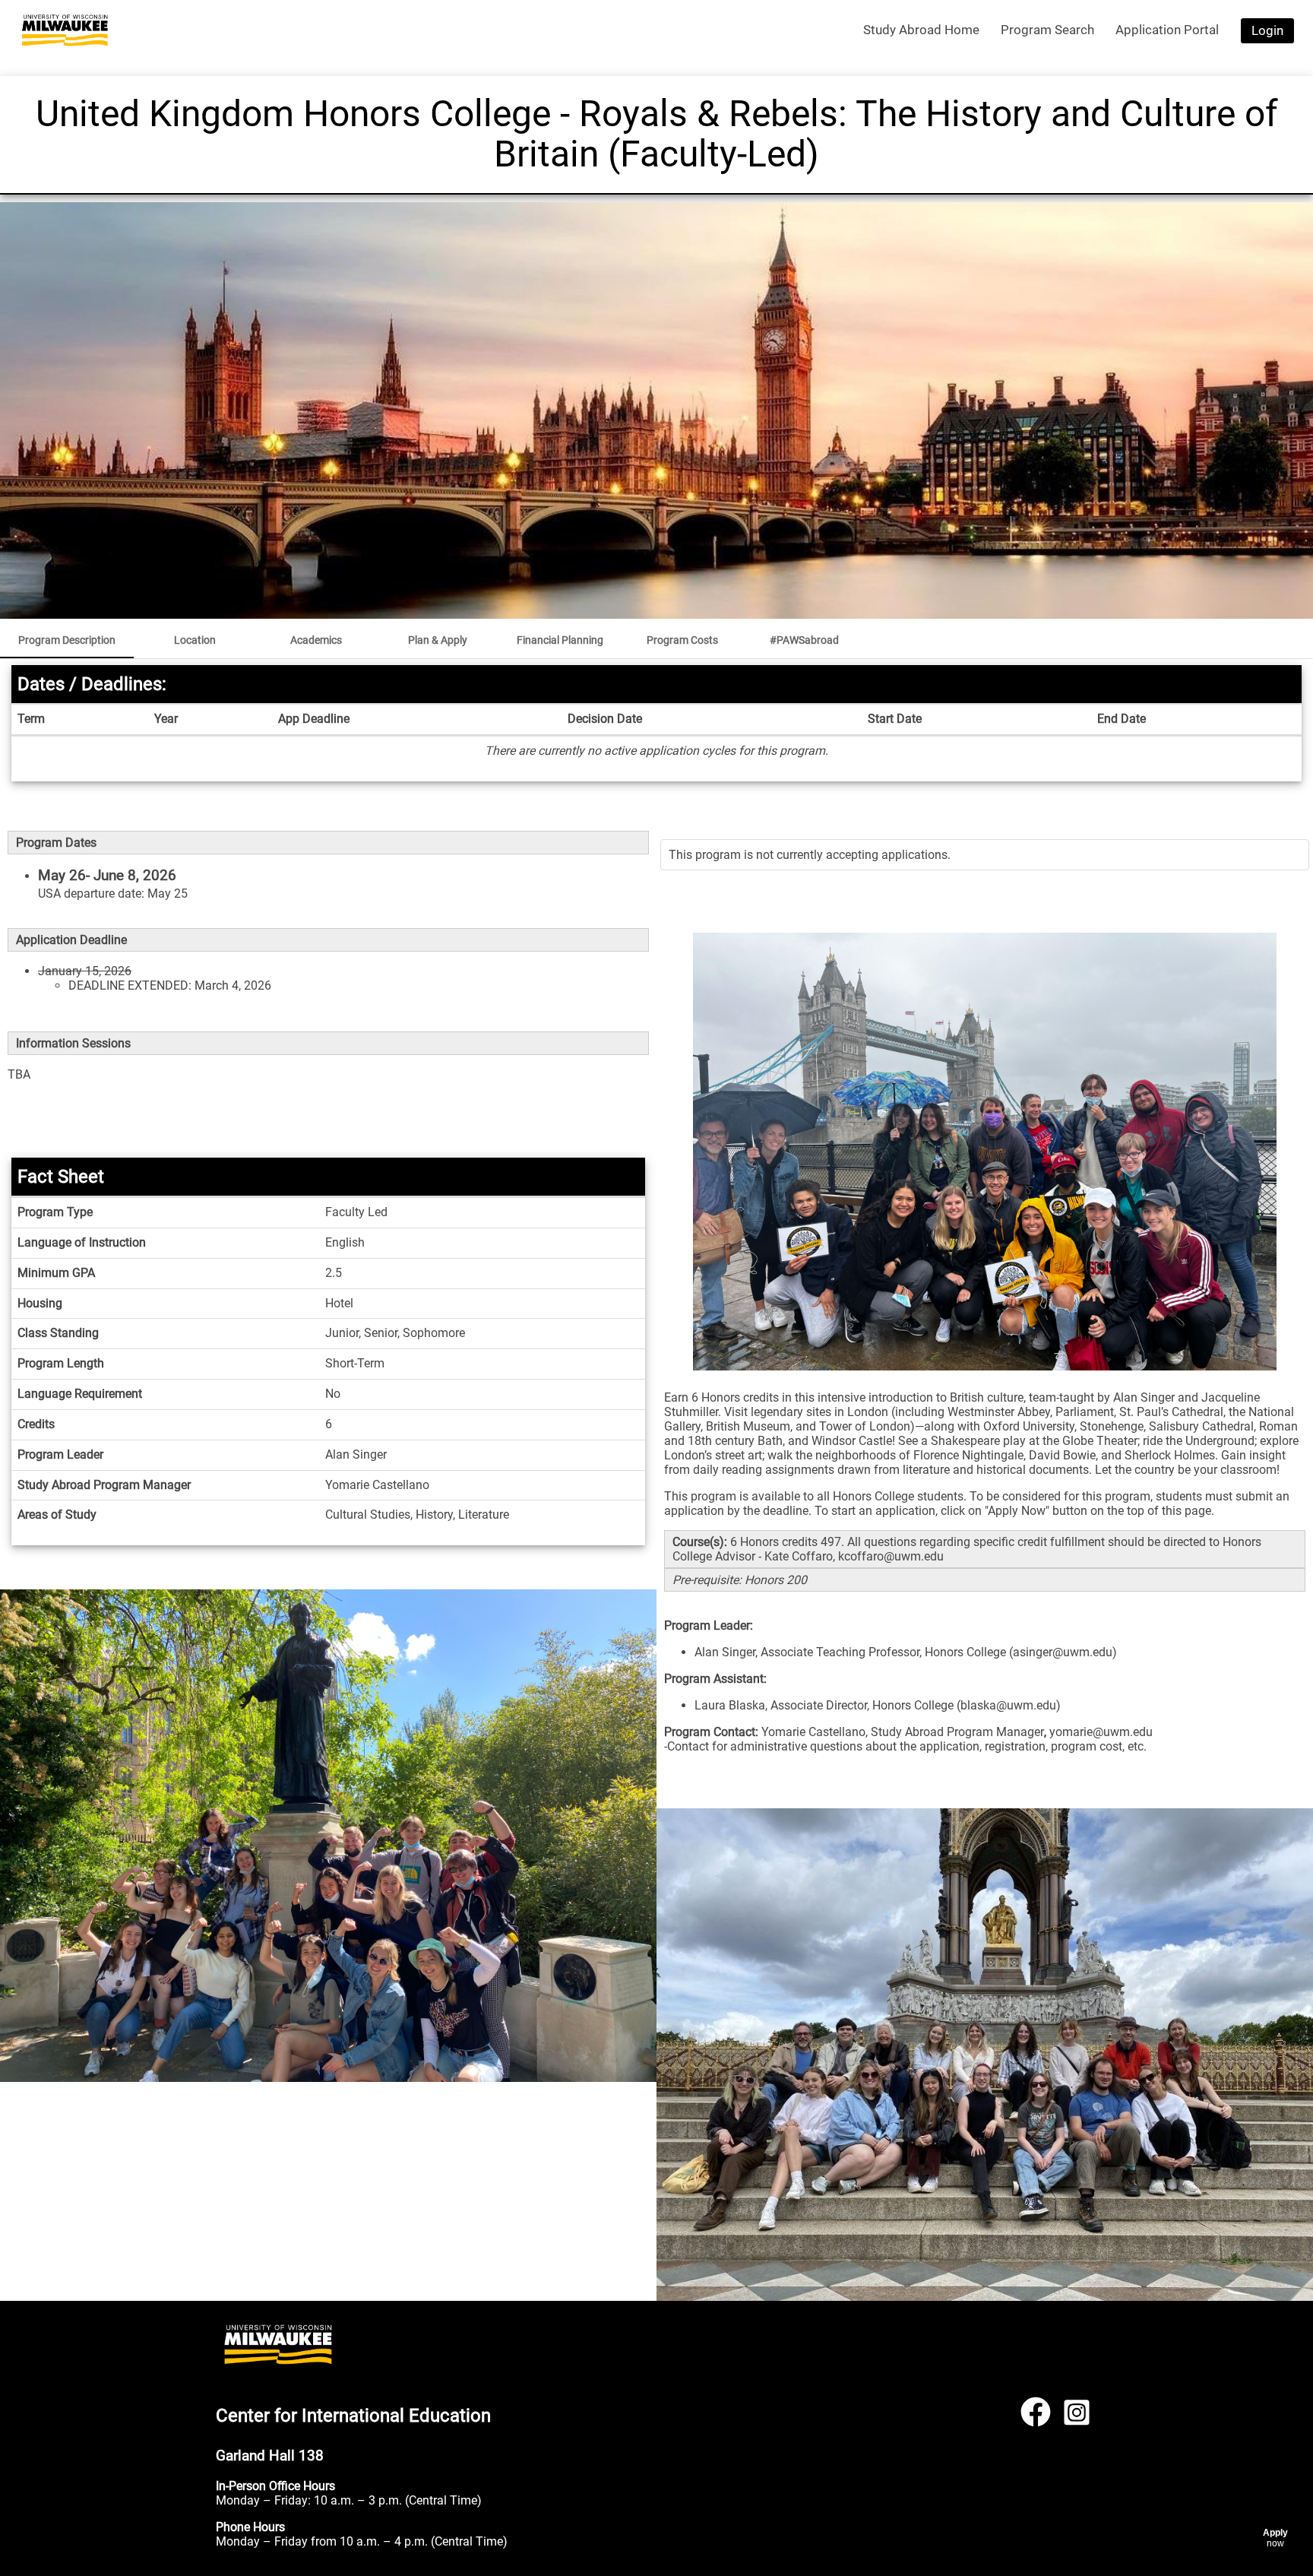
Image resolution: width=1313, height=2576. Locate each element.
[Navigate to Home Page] (65, 30)
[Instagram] (1077, 2418)
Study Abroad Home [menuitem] (921, 30)
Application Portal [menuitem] (1167, 30)
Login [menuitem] (1267, 30)
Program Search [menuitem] (1047, 30)
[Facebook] (1036, 2418)
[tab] (67, 640)
